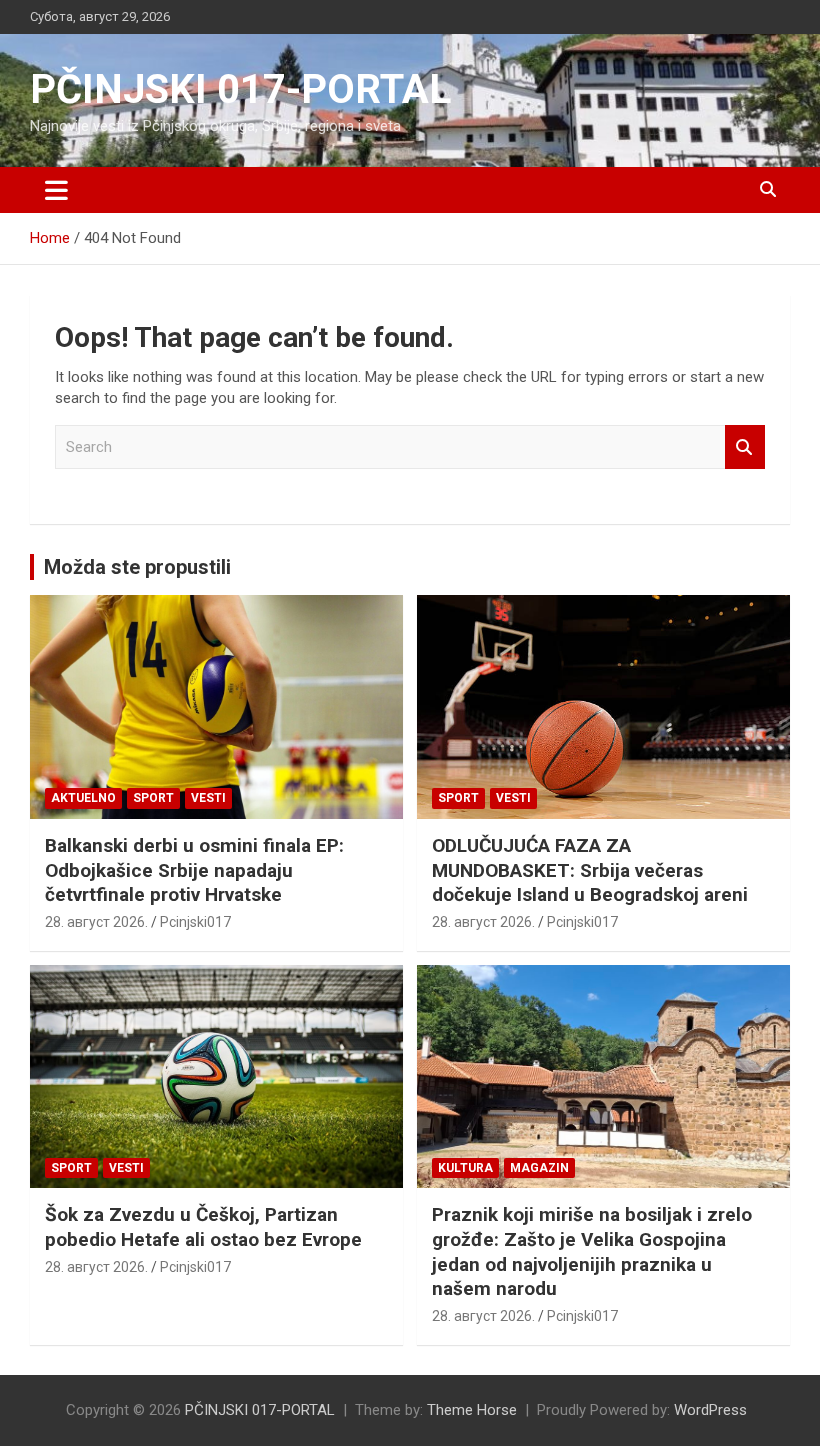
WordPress (710, 1410)
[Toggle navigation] (56, 190)
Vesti (208, 798)
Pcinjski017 (195, 922)
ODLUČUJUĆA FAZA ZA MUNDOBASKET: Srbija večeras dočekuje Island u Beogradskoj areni (590, 870)
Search (745, 447)
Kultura (465, 1168)
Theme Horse (472, 1410)
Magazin (539, 1168)
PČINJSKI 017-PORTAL (240, 89)
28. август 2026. (96, 922)
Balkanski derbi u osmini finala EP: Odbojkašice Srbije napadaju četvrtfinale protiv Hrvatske (194, 870)
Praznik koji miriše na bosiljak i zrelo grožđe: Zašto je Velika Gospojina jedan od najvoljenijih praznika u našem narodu (592, 1251)
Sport (153, 798)
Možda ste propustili (137, 567)
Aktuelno (83, 798)
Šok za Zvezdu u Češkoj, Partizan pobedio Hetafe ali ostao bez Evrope (203, 1227)
